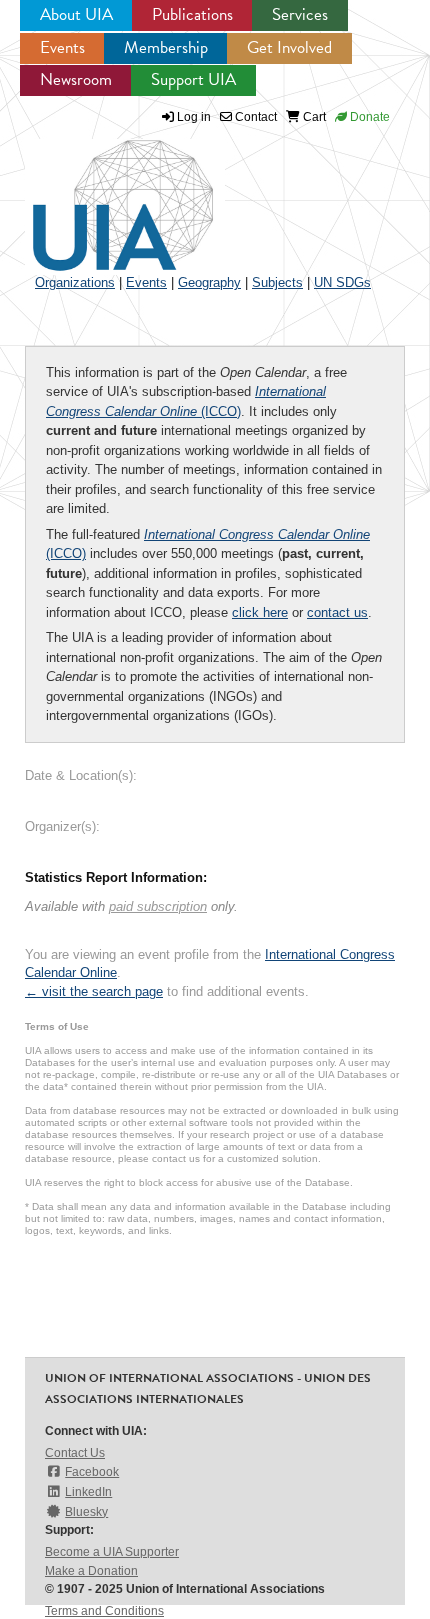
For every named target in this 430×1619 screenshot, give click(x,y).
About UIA (76, 14)
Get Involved (289, 47)
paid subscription (158, 906)
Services (300, 14)
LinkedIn (88, 1492)
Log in (194, 117)
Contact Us (75, 1453)
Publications (192, 14)
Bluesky (86, 1512)
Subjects (277, 282)
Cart (313, 117)
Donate (368, 117)
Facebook (92, 1472)
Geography (209, 282)
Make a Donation (91, 1571)
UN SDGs (342, 282)
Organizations (75, 282)
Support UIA (193, 79)
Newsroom (76, 79)
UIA (100, 194)
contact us (337, 612)
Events (62, 47)
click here (260, 612)
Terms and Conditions (104, 1611)
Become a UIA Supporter (112, 1552)
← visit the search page (94, 991)
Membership (166, 47)
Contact (254, 117)
